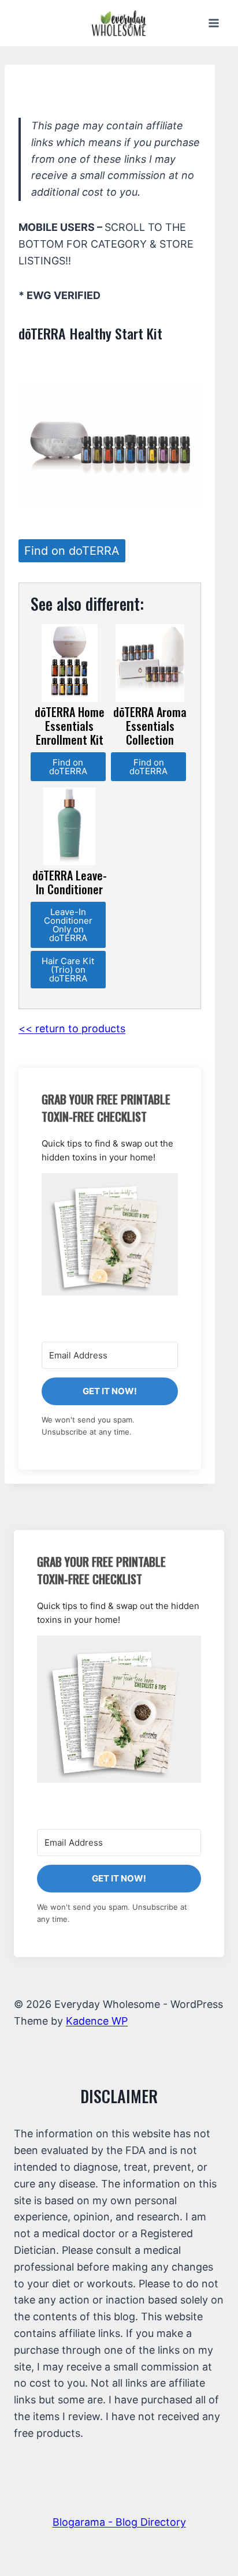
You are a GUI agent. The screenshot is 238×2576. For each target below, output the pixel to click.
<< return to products (72, 1028)
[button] (110, 1234)
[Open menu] (213, 23)
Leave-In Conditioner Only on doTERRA (68, 925)
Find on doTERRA (72, 551)
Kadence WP (97, 2021)
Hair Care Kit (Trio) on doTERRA (68, 970)
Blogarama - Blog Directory (119, 2522)
